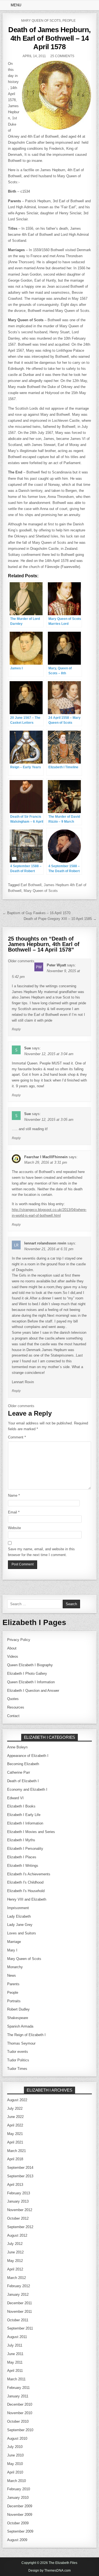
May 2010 (15, 2464)
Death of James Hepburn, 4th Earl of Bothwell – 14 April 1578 (50, 38)
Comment (17, 1437)
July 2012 (15, 2244)
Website (14, 1528)
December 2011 (20, 2303)
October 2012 (18, 2218)
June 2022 (15, 2117)
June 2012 (15, 2252)
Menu (16, 5)
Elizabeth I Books (21, 1806)
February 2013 (19, 2193)
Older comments (21, 961)
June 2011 (15, 2354)
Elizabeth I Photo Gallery (27, 1674)
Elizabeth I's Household (26, 1891)
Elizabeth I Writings (23, 1866)
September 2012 (20, 2227)
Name (14, 1495)
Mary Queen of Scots (41, 21)
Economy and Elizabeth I (27, 1789)
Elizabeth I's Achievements (29, 1874)
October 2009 (18, 2523)
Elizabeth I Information (25, 1823)
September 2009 (20, 2531)
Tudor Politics (18, 2060)
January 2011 (18, 2396)
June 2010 (15, 2455)
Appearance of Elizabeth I (28, 1756)
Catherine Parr (19, 1772)
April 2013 (15, 2185)
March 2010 (16, 2481)
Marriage (14, 1942)
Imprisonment (18, 1908)
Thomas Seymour (21, 2043)
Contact (13, 1716)
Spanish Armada (20, 2026)
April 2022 (15, 2125)
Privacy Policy (19, 1640)
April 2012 (15, 2269)
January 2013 (18, 2201)
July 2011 (15, 2345)
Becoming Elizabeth (23, 1764)
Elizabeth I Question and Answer (33, 1691)
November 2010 (20, 2413)
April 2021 (15, 2142)
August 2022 (17, 2100)
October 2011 (18, 2320)
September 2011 (20, 2328)
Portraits (14, 2001)
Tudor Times (17, 2069)
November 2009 (20, 2515)
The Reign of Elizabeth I (26, 2035)
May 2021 (15, 2134)
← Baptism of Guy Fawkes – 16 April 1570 (36, 913)
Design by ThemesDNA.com (50, 2571)
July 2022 (15, 2108)
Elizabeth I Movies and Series (31, 1832)
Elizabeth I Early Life (24, 1815)
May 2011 (15, 2362)
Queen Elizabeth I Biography (30, 1665)
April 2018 (15, 2159)
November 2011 (20, 2312)
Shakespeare (18, 2018)
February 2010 (19, 2489)
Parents (13, 1984)
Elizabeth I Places (22, 1857)
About (12, 1648)
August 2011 (17, 2337)
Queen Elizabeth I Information (31, 1682)
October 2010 (18, 2421)
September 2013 (20, 2176)
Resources (16, 1707)
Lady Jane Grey (20, 1925)
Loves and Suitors (22, 1933)
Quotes (13, 1699)
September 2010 (20, 2430)
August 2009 (17, 2540)
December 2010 (20, 2404)
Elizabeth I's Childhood (25, 1882)
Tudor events (18, 2052)
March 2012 (16, 2278)
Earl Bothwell (31, 885)
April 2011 (15, 2371)
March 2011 (16, 2379)
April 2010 (15, 2472)
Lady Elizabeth (19, 1916)
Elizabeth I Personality (25, 1849)
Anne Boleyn (17, 1747)
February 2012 (19, 2286)
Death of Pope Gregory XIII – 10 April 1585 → (60, 919)
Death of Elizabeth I (23, 1781)
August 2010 (17, 2438)
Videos (13, 1656)
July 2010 (15, 2447)
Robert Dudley (18, 2009)
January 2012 (18, 2294)
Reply (16, 1029)
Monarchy (15, 1967)
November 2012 (20, 2210)
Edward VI (15, 1798)
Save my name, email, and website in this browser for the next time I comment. (41, 1552)
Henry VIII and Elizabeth (27, 1899)
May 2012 (15, 2261)
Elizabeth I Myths (21, 1840)
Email (14, 1512)
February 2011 (18, 2388)
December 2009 (20, 2506)
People (69, 21)
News (12, 1975)
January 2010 (18, 2498)
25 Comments (62, 56)
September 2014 (20, 2168)
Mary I (12, 1950)
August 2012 (17, 2235)
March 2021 (16, 2151)
